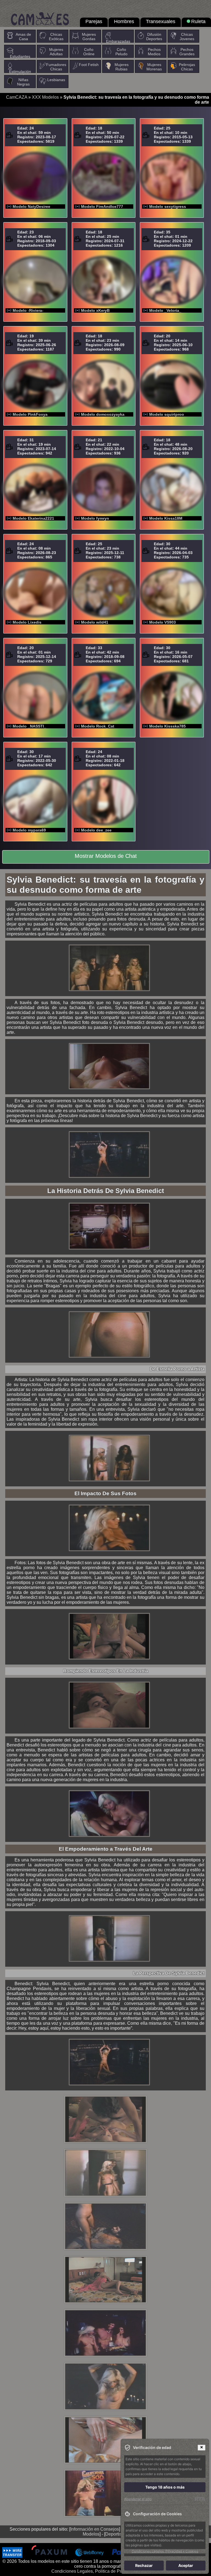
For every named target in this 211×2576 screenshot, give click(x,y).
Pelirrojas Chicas (187, 67)
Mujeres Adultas (56, 52)
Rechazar (144, 2565)
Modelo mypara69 (29, 830)
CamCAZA (17, 97)
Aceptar (186, 2565)
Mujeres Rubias (122, 67)
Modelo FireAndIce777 (102, 206)
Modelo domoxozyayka (103, 414)
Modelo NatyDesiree (31, 206)
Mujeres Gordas (89, 37)
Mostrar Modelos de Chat (106, 856)
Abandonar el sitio (138, 2499)
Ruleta (198, 21)
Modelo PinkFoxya (30, 414)
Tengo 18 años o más (165, 2487)
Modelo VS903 (163, 622)
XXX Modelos (45, 97)
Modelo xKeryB (95, 310)
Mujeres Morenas (154, 67)
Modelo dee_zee (96, 830)
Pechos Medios (154, 52)
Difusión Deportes (154, 37)
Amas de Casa (23, 37)
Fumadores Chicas (56, 67)
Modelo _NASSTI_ (29, 726)
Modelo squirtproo (167, 414)
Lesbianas (56, 80)
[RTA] (200, 2499)
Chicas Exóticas (56, 37)
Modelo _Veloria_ (165, 310)
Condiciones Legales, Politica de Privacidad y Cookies (105, 2571)
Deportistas (116, 2534)
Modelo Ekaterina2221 (33, 518)
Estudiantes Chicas (20, 59)
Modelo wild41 (95, 622)
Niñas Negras (23, 82)
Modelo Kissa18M (166, 518)
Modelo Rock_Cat (98, 726)
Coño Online (89, 52)
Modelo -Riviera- (28, 310)
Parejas (94, 21)
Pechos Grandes (187, 52)
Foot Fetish (89, 65)
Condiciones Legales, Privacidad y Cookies (165, 2551)
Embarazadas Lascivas (118, 43)
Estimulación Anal (20, 74)
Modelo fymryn (95, 518)
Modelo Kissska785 (167, 726)
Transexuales (161, 21)
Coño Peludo (121, 52)
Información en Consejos (95, 2529)
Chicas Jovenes (187, 37)
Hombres (124, 21)
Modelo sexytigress (168, 206)
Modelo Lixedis (27, 622)
